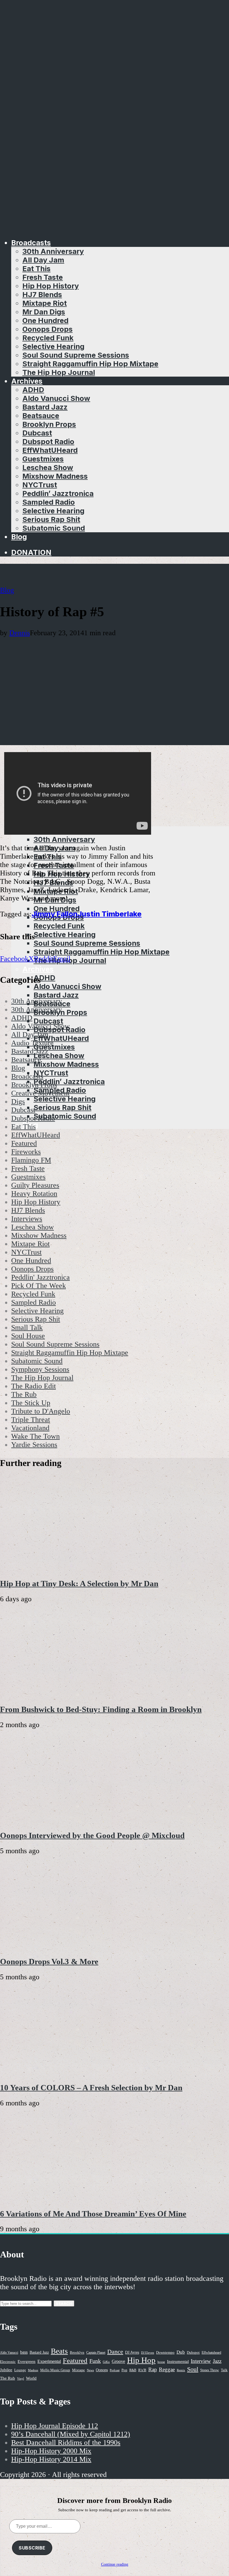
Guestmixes (43, 459)
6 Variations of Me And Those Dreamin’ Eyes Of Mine (93, 2214)
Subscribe (32, 2548)
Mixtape (78, 2370)
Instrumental (178, 2361)
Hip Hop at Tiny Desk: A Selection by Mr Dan (79, 1583)
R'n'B (142, 2370)
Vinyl (21, 2378)
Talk (224, 2370)
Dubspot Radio (48, 441)
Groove (118, 2361)
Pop (124, 2370)
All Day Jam (43, 260)
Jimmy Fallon (55, 914)
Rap (153, 2369)
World (31, 2378)
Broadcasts (31, 243)
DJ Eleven (148, 2353)
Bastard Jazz (45, 407)
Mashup (33, 2370)
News (90, 2370)
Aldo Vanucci (9, 2353)
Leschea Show (48, 467)
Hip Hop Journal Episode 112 (55, 2426)
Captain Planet (96, 2353)
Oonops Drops (47, 329)
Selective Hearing (53, 346)
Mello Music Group (55, 2370)
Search (64, 2303)
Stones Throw (210, 2370)
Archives (27, 381)
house (161, 2362)
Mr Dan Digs (44, 312)
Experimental (49, 2361)
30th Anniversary (53, 251)
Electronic (8, 2362)
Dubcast (37, 433)
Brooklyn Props (49, 424)
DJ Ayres (132, 2352)
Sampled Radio (49, 502)
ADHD (33, 390)
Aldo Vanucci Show (56, 398)
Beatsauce (41, 416)
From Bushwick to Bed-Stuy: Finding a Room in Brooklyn (101, 1709)
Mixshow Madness (55, 476)
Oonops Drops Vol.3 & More (49, 1961)
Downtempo (165, 2353)
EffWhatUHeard (50, 450)
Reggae (167, 2369)
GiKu (106, 2362)
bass (24, 2352)
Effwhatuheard (211, 2353)
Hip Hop (141, 2360)
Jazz (217, 2361)
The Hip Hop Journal (59, 372)
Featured (75, 2360)
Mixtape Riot (45, 303)
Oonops (102, 2370)
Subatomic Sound (54, 528)
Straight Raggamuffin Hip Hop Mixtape (90, 364)
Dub (181, 2352)
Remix (181, 2370)
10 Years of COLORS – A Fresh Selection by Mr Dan (91, 2088)
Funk (95, 2361)
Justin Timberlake (110, 914)
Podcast (115, 2370)
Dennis (20, 633)
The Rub (8, 2378)
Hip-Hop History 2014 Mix (51, 2459)
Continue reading (115, 2564)
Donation (31, 552)
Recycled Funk (48, 338)
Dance (115, 2352)
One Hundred (45, 320)
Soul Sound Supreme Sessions (76, 355)
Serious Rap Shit (51, 519)
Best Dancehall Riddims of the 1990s (66, 2443)
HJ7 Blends (42, 294)
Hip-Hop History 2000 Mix (51, 2451)
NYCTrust (40, 485)
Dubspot (193, 2352)
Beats (59, 2351)
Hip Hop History (51, 286)
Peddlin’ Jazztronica (58, 493)
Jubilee (6, 2370)
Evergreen (27, 2361)
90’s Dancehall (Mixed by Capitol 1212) (71, 2434)
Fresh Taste (43, 277)
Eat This (36, 269)
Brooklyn (77, 2353)
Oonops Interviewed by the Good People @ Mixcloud (92, 1835)
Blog (19, 537)
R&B (133, 2370)
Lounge (20, 2370)
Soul (193, 2369)
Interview (201, 2361)
